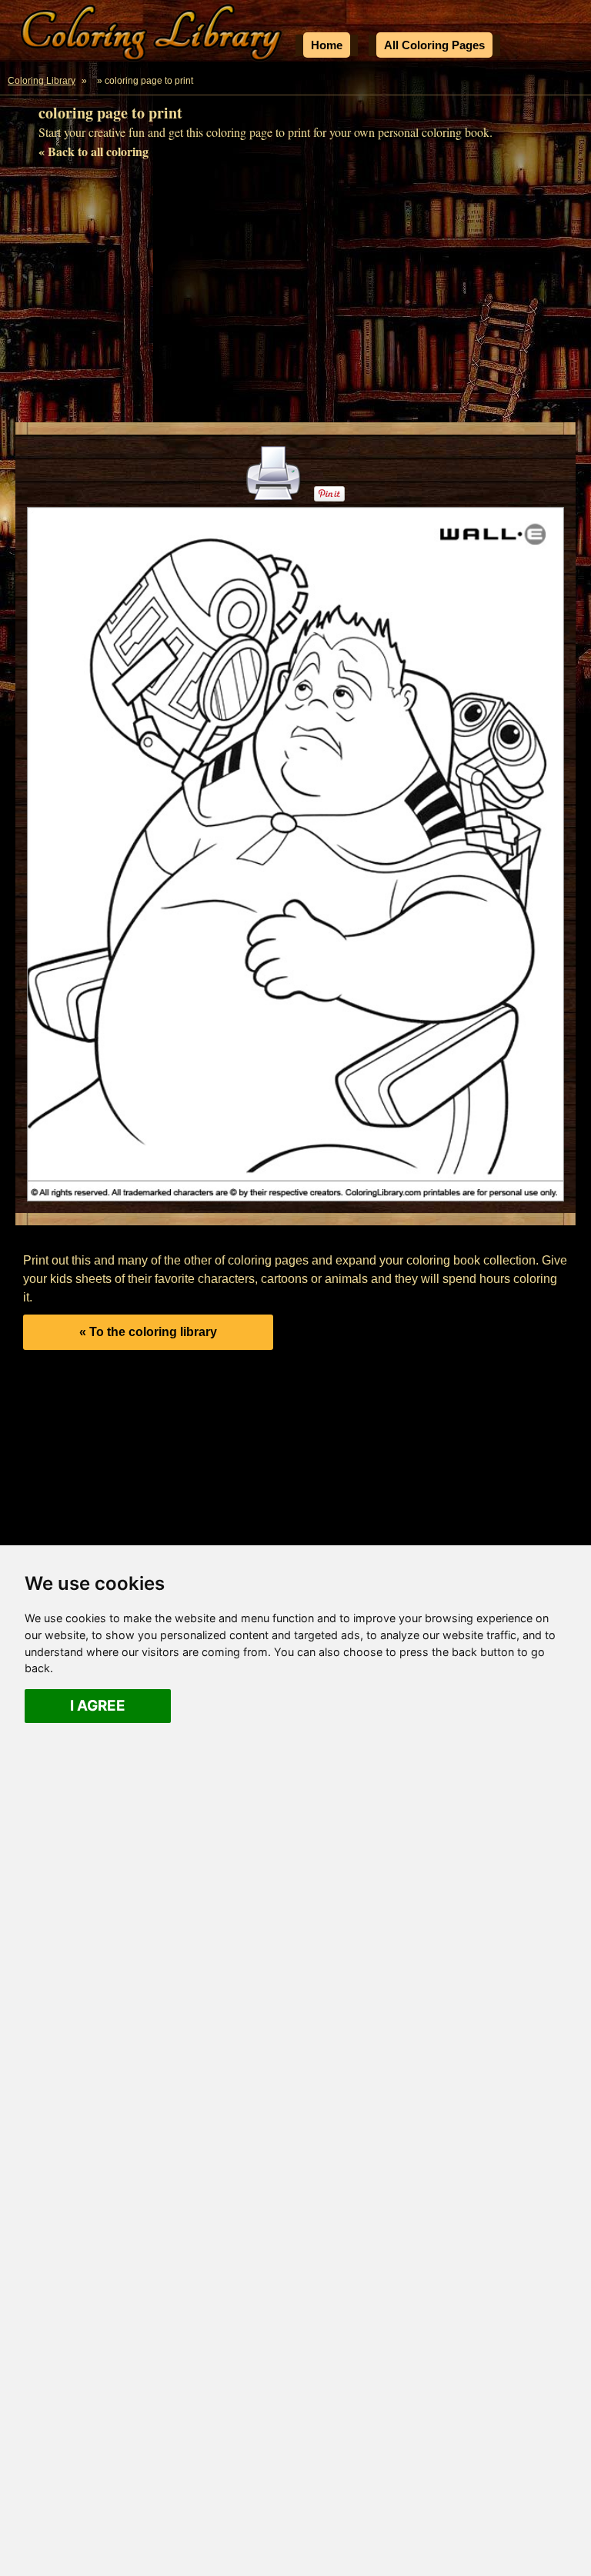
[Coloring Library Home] (153, 35)
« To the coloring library (148, 1332)
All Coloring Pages (434, 45)
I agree (98, 1706)
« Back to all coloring (93, 151)
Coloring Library (42, 81)
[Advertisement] (295, 295)
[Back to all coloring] (93, 81)
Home (327, 45)
